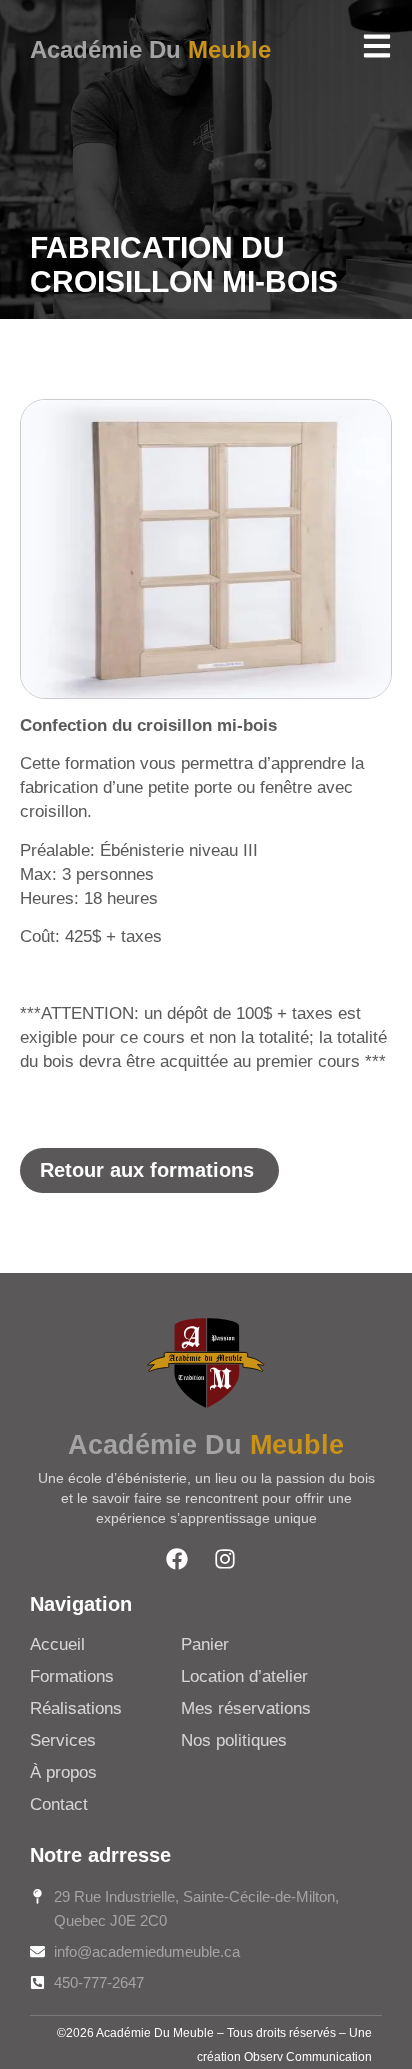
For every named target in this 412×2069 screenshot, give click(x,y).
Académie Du (150, 49)
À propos (63, 1772)
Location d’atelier (244, 1676)
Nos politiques (234, 1740)
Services (63, 1740)
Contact (59, 1804)
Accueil (57, 1644)
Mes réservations (246, 1708)
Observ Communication (308, 2057)
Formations (72, 1676)
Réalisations (76, 1708)
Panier (205, 1644)
